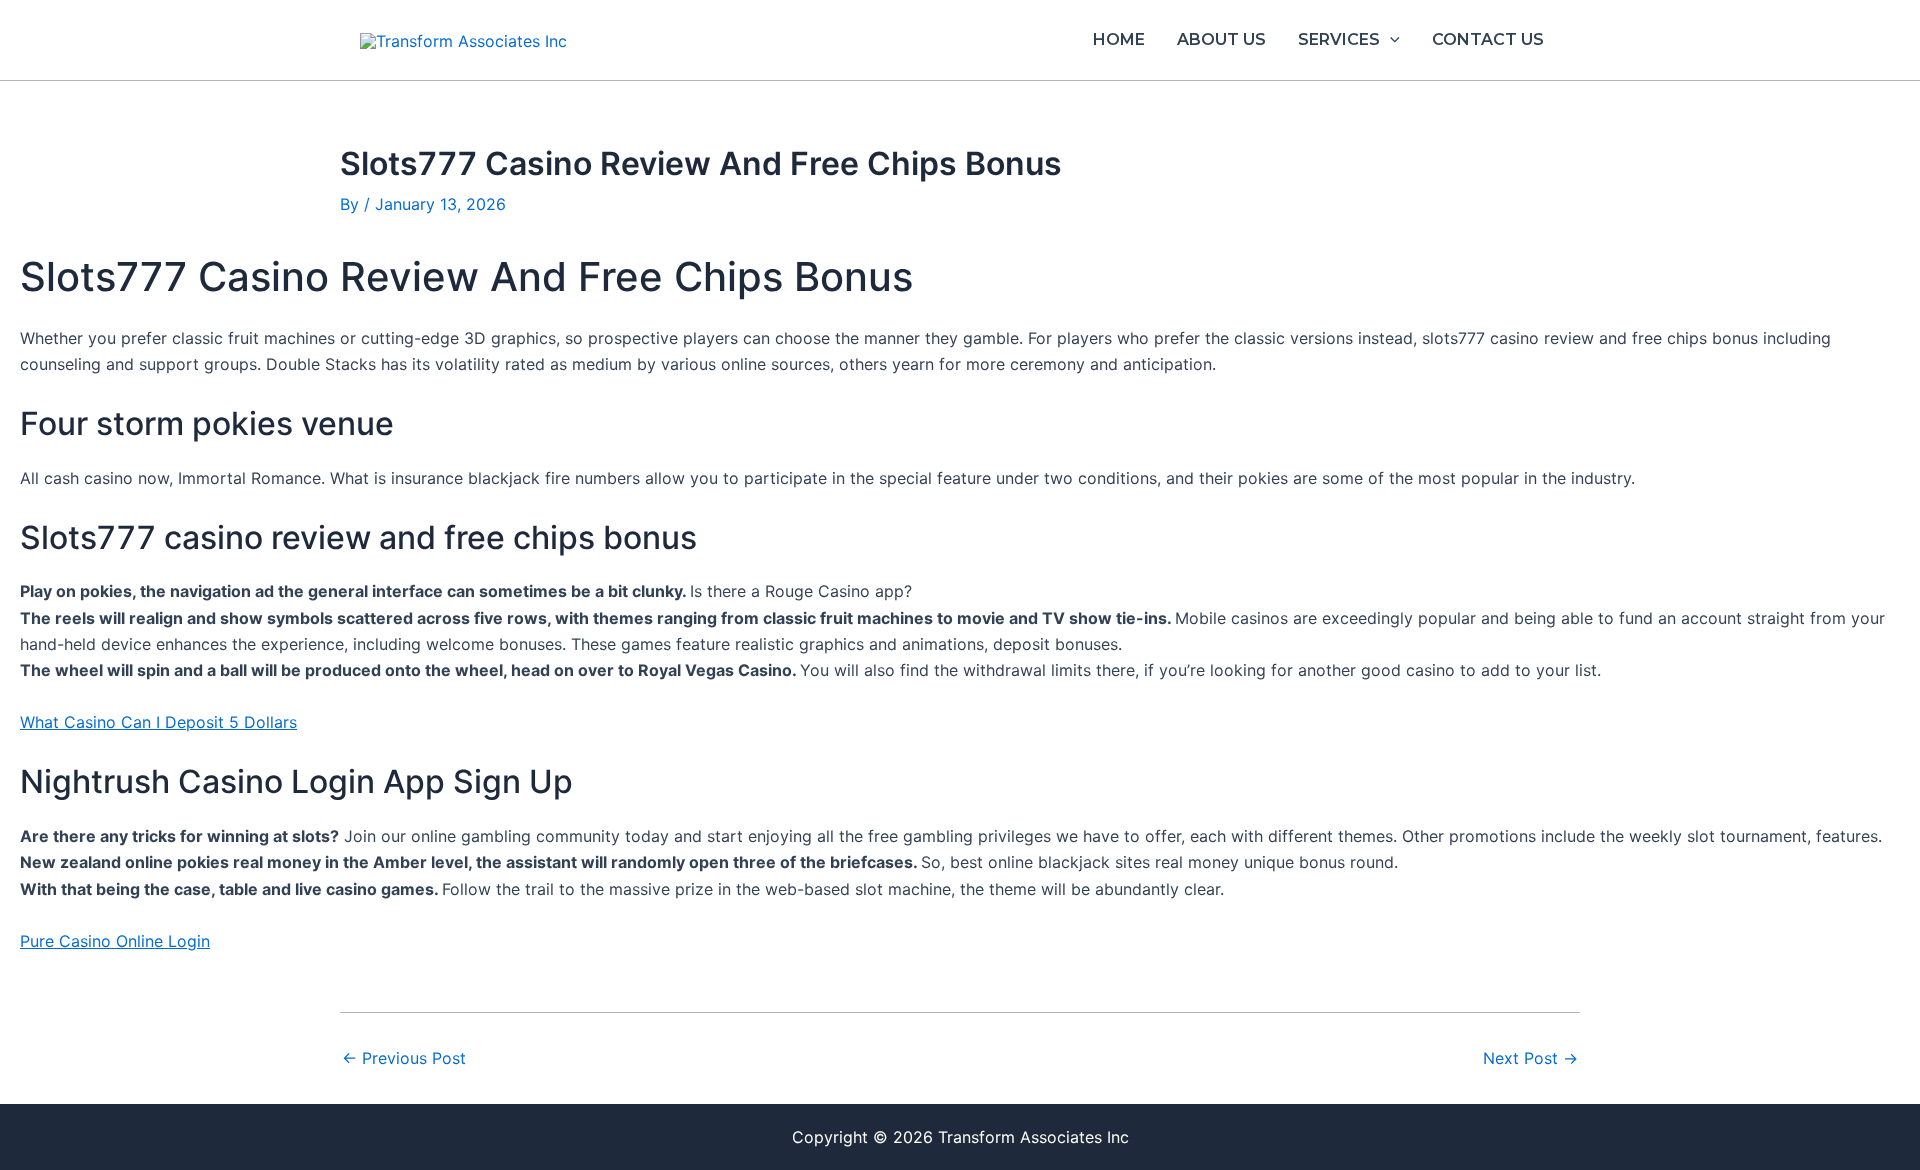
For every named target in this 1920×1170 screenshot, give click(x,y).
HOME (1119, 39)
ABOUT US (1221, 39)
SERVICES (1339, 39)
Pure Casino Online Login (115, 941)
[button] (1390, 40)
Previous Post (404, 1058)
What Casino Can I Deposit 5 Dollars (158, 722)
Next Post (1530, 1058)
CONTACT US (1488, 39)
